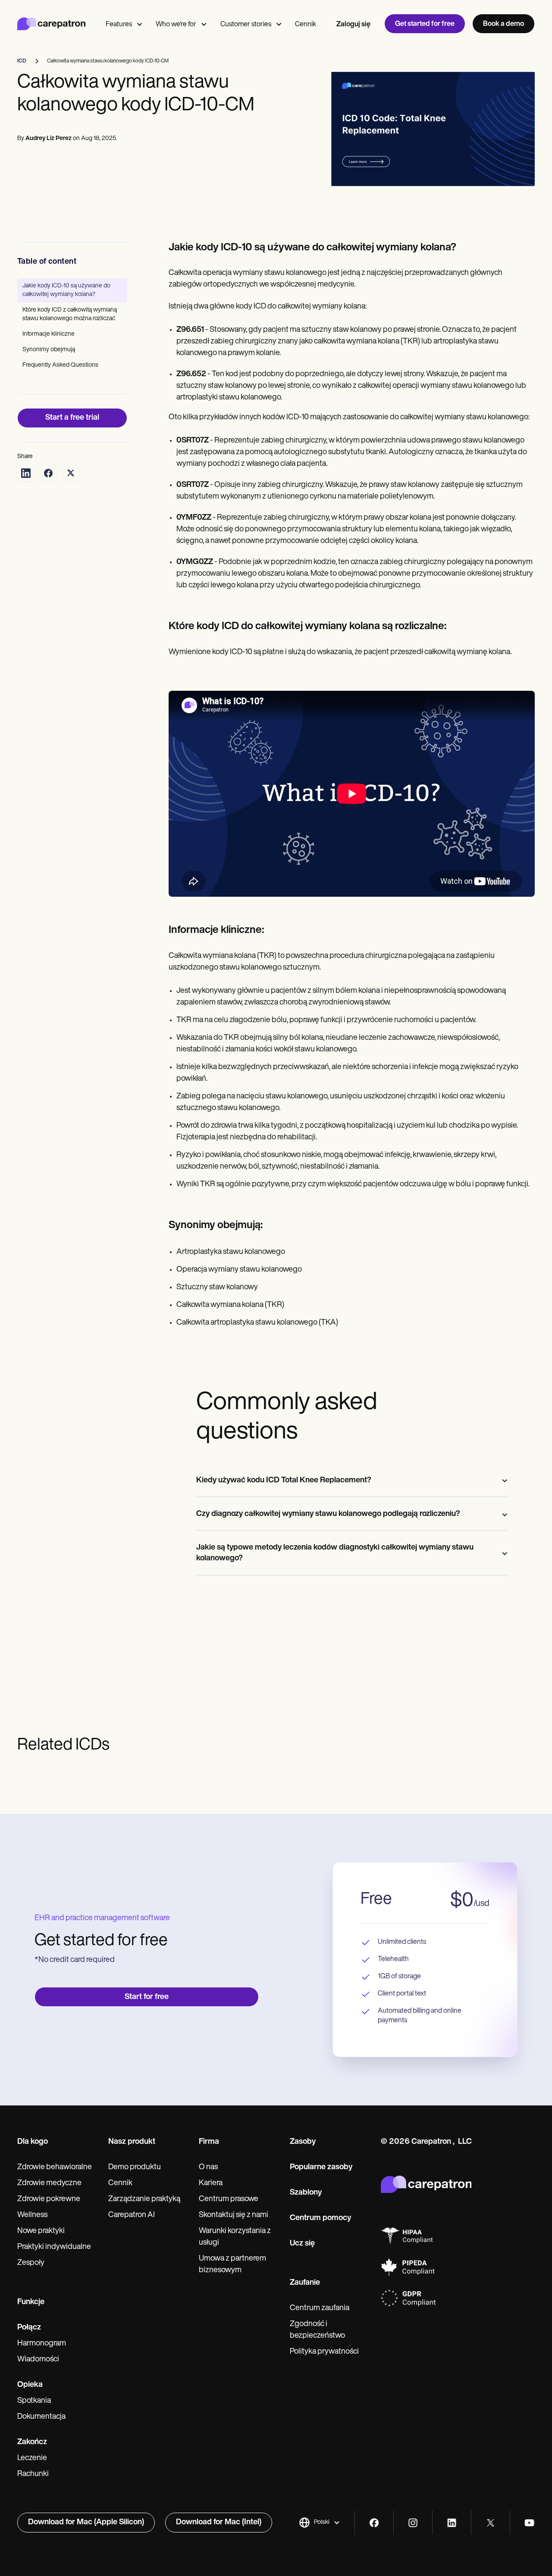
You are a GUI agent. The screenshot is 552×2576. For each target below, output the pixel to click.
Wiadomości (38, 2360)
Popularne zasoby (321, 2167)
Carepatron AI (132, 2215)
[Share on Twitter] (71, 473)
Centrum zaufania (320, 2308)
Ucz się (302, 2244)
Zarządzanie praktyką (144, 2199)
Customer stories (246, 25)
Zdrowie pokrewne (49, 2199)
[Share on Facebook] (48, 473)
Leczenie (32, 2458)
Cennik (306, 25)
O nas (208, 2167)
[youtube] (529, 2523)
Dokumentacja (41, 2417)
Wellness (32, 2215)
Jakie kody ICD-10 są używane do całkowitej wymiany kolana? (66, 290)
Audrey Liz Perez (49, 139)
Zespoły (31, 2263)
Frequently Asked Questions (60, 365)
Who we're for (176, 25)
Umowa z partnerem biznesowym (232, 2265)
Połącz (29, 2328)
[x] (491, 2523)
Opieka (30, 2385)
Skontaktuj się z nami (234, 2215)
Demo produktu (135, 2167)
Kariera (211, 2183)
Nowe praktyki (41, 2231)
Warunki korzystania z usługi (235, 2237)
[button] (320, 2523)
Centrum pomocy (320, 2218)
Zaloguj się (353, 25)
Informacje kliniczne (49, 334)
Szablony (306, 2193)
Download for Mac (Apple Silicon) (86, 2523)
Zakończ (32, 2442)
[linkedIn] (452, 2523)
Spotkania (34, 2401)
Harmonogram (42, 2344)
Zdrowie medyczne (49, 2183)
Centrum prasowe (229, 2199)
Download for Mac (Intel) (219, 2523)
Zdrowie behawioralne (55, 2167)
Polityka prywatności (324, 2352)
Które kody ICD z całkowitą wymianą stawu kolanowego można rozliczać (70, 314)
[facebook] (374, 2523)
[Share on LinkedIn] (26, 473)
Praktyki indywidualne (54, 2247)
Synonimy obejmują (49, 350)
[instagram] (413, 2523)
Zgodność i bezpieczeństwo (317, 2330)
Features (119, 25)
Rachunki (33, 2474)
